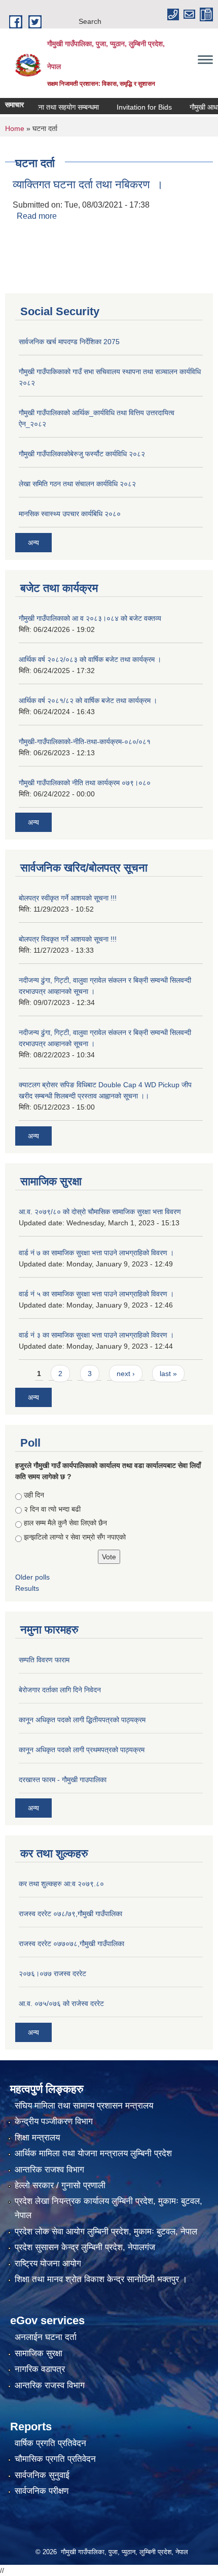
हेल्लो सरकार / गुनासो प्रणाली (60, 2185)
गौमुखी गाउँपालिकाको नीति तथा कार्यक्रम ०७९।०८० (85, 783)
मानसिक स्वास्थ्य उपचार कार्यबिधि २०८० (70, 514)
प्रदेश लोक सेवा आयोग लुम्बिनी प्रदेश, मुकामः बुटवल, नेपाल (106, 2232)
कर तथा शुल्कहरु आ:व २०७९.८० (61, 1884)
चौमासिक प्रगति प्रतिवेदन (55, 2459)
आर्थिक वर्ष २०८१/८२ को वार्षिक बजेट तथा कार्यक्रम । (88, 700)
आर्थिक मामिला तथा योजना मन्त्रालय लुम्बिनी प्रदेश (93, 2153)
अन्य (33, 543)
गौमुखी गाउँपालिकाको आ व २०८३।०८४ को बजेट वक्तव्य (90, 618)
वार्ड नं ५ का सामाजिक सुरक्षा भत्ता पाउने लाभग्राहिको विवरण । (96, 1294)
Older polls (32, 1577)
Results (27, 1588)
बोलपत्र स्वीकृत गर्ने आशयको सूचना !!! (68, 898)
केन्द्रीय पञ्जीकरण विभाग (54, 2121)
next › (126, 1374)
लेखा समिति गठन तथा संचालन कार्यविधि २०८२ (77, 484)
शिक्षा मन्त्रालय (37, 2138)
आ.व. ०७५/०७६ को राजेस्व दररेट (61, 2003)
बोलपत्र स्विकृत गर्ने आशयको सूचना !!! (68, 939)
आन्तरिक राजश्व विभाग (49, 2170)
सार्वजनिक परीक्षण (42, 2491)
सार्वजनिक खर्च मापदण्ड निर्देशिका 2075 (69, 342)
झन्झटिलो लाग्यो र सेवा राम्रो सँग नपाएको (75, 1537)
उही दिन (34, 1495)
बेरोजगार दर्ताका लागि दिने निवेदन (60, 1690)
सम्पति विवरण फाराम (44, 1660)
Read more (37, 216)
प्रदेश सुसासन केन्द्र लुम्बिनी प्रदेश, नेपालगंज (85, 2247)
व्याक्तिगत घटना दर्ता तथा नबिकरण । (88, 185)
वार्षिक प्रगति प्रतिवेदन (50, 2443)
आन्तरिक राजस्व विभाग (50, 2385)
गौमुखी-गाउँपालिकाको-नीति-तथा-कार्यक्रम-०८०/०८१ (85, 742)
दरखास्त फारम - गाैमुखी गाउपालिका (63, 1780)
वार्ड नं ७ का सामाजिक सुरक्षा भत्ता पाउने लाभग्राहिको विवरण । (96, 1253)
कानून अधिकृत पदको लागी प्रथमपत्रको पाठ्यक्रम (82, 1750)
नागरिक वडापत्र (40, 2369)
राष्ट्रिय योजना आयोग (48, 2264)
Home (15, 128)
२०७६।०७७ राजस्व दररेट (52, 1973)
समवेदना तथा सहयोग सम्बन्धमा (47, 107)
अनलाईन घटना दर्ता (46, 2337)
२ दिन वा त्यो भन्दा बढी (52, 1509)
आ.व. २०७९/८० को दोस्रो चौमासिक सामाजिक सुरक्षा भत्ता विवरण (100, 1212)
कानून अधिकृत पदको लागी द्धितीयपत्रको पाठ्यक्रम (82, 1720)
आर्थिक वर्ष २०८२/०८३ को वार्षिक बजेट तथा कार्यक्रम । (90, 659)
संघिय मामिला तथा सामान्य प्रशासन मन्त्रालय (84, 2106)
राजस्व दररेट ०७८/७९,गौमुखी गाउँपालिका (70, 1914)
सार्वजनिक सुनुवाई (42, 2475)
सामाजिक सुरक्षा (39, 2353)
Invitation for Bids (131, 107)
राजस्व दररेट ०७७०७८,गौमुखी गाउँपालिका (71, 1944)
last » (168, 1374)
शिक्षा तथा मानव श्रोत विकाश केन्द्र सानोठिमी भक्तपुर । (101, 2279)
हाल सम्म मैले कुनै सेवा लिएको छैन (65, 1523)
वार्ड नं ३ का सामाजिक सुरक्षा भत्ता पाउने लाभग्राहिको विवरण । (96, 1335)
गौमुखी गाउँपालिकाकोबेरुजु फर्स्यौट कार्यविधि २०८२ (82, 454)
